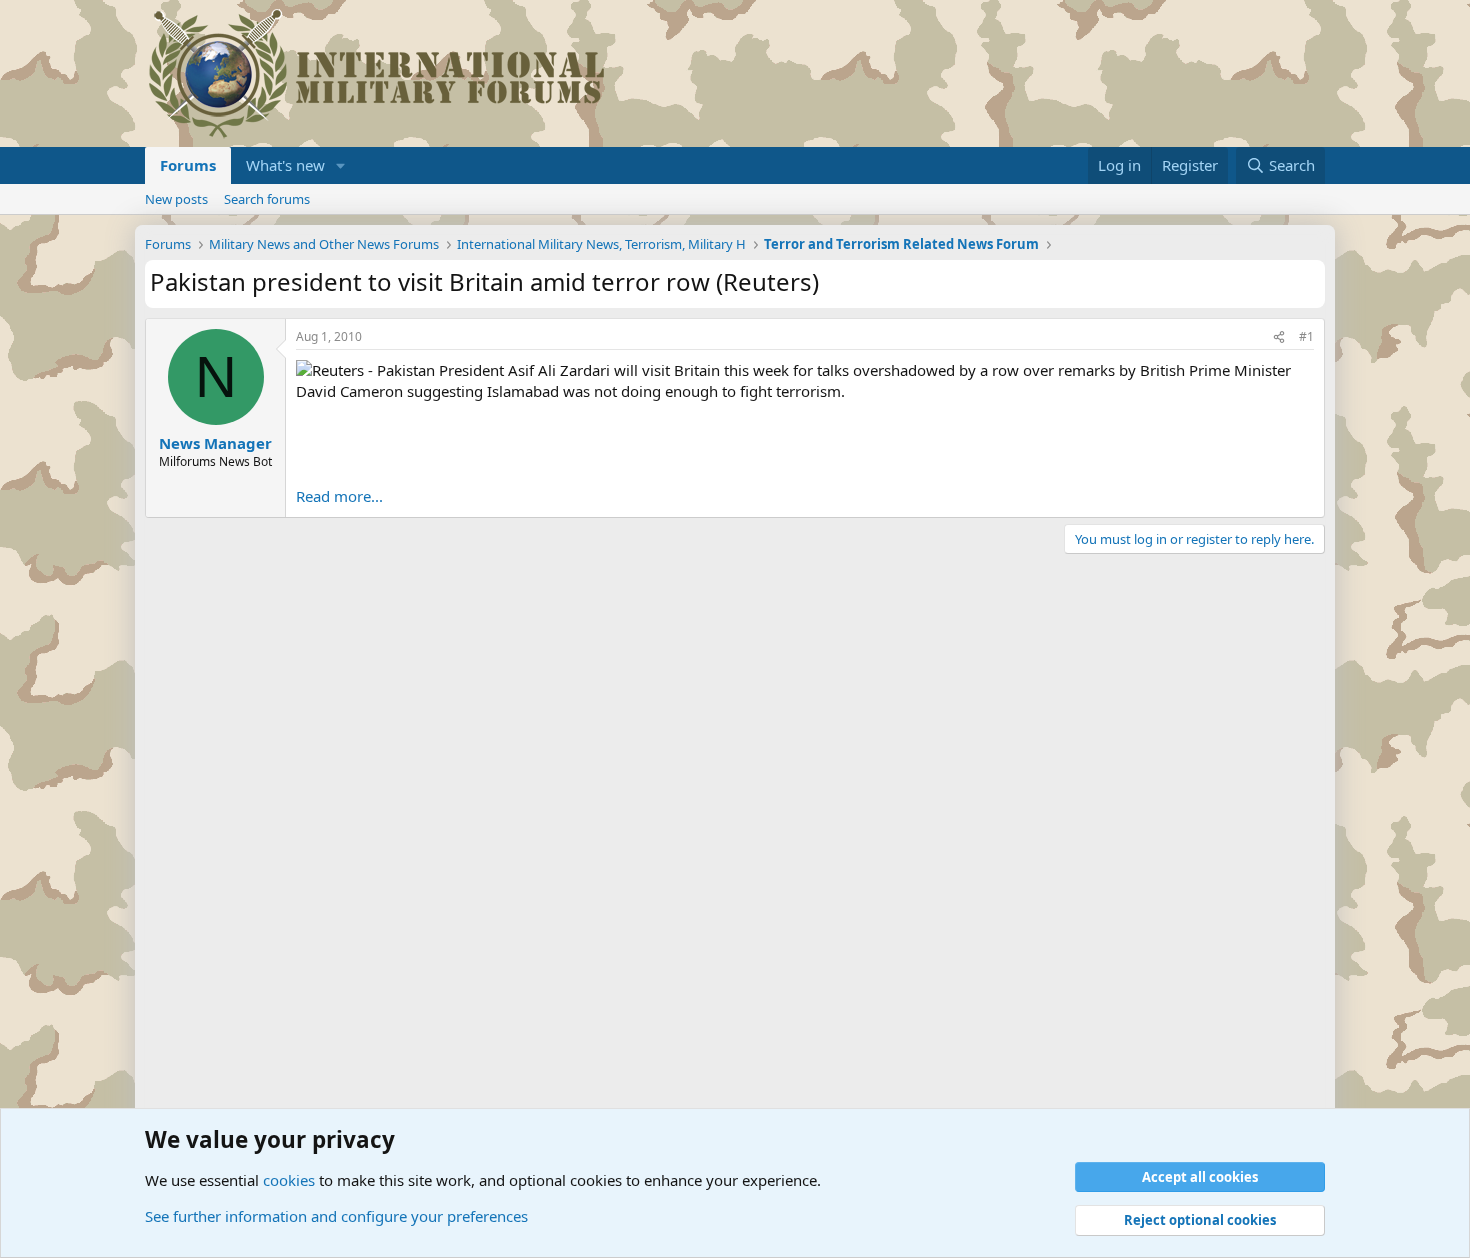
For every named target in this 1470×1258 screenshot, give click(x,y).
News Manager (215, 443)
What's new (285, 165)
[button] (341, 165)
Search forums (267, 199)
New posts (176, 199)
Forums (188, 165)
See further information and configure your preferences (336, 1216)
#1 (1306, 336)
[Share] (1279, 337)
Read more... (339, 496)
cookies (289, 1180)
